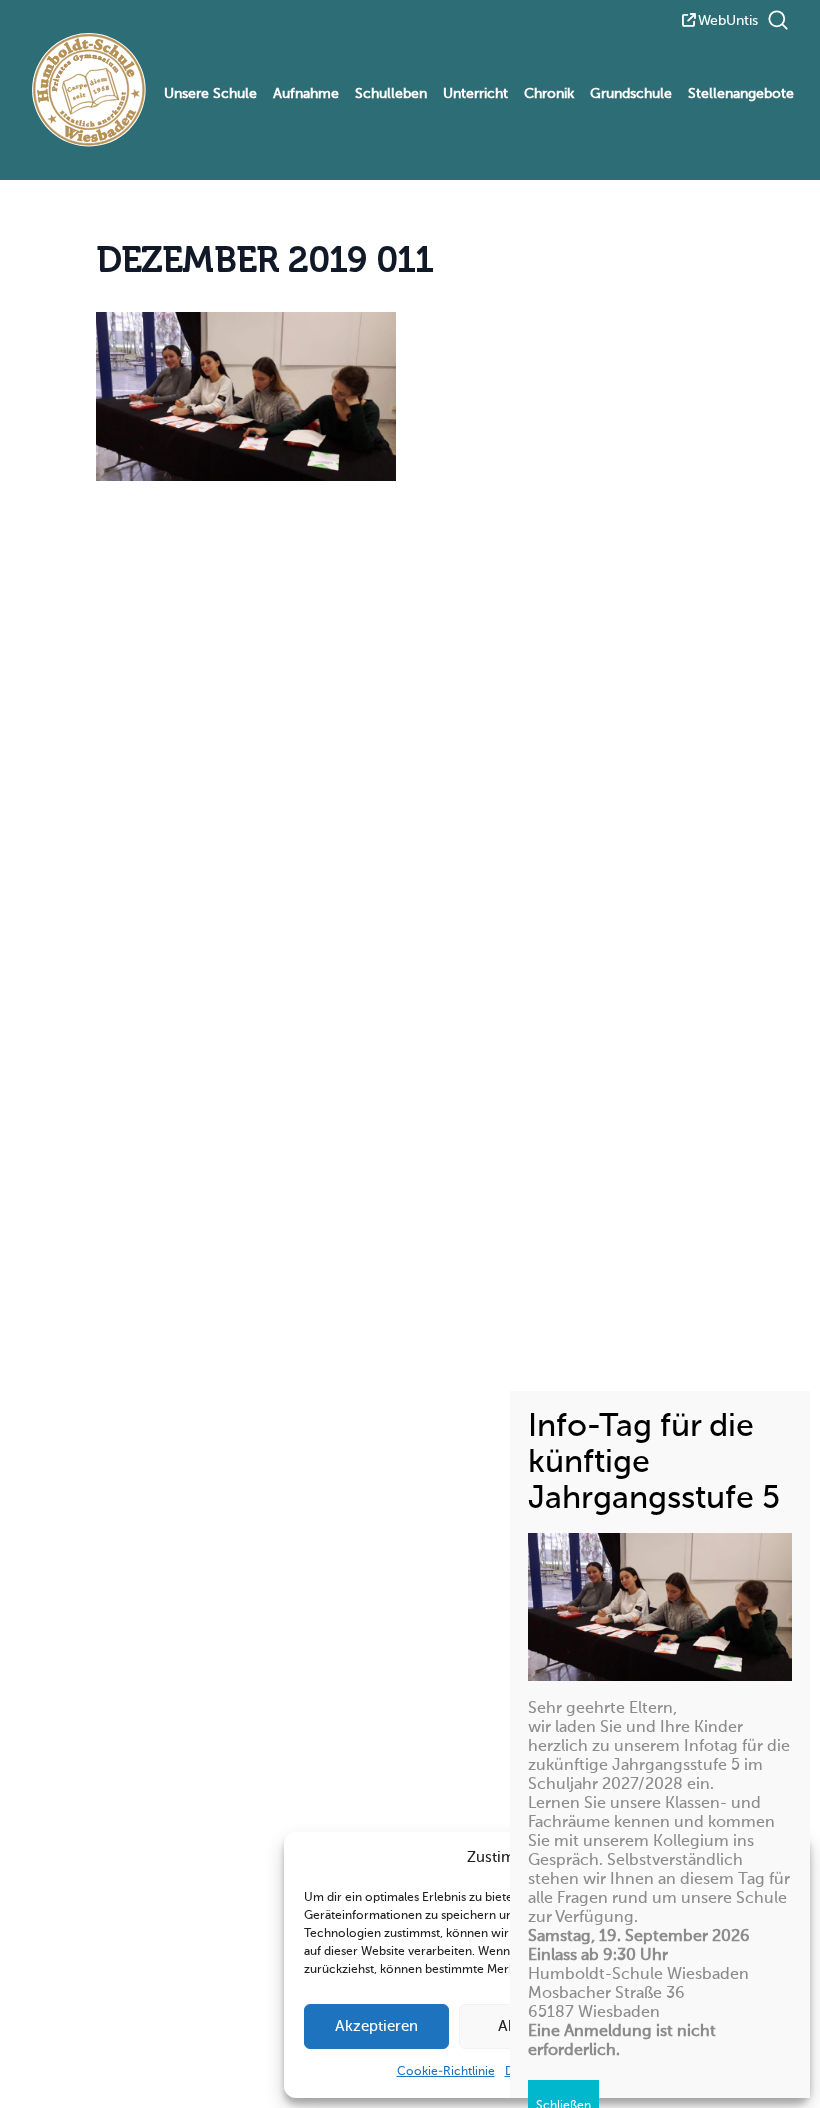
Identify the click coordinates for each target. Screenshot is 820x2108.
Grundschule (631, 94)
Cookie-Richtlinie (446, 2072)
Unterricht (475, 94)
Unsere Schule (210, 94)
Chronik (549, 94)
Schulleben (391, 94)
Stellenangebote (741, 94)
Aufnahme (306, 94)
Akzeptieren (376, 2026)
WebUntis (728, 21)
